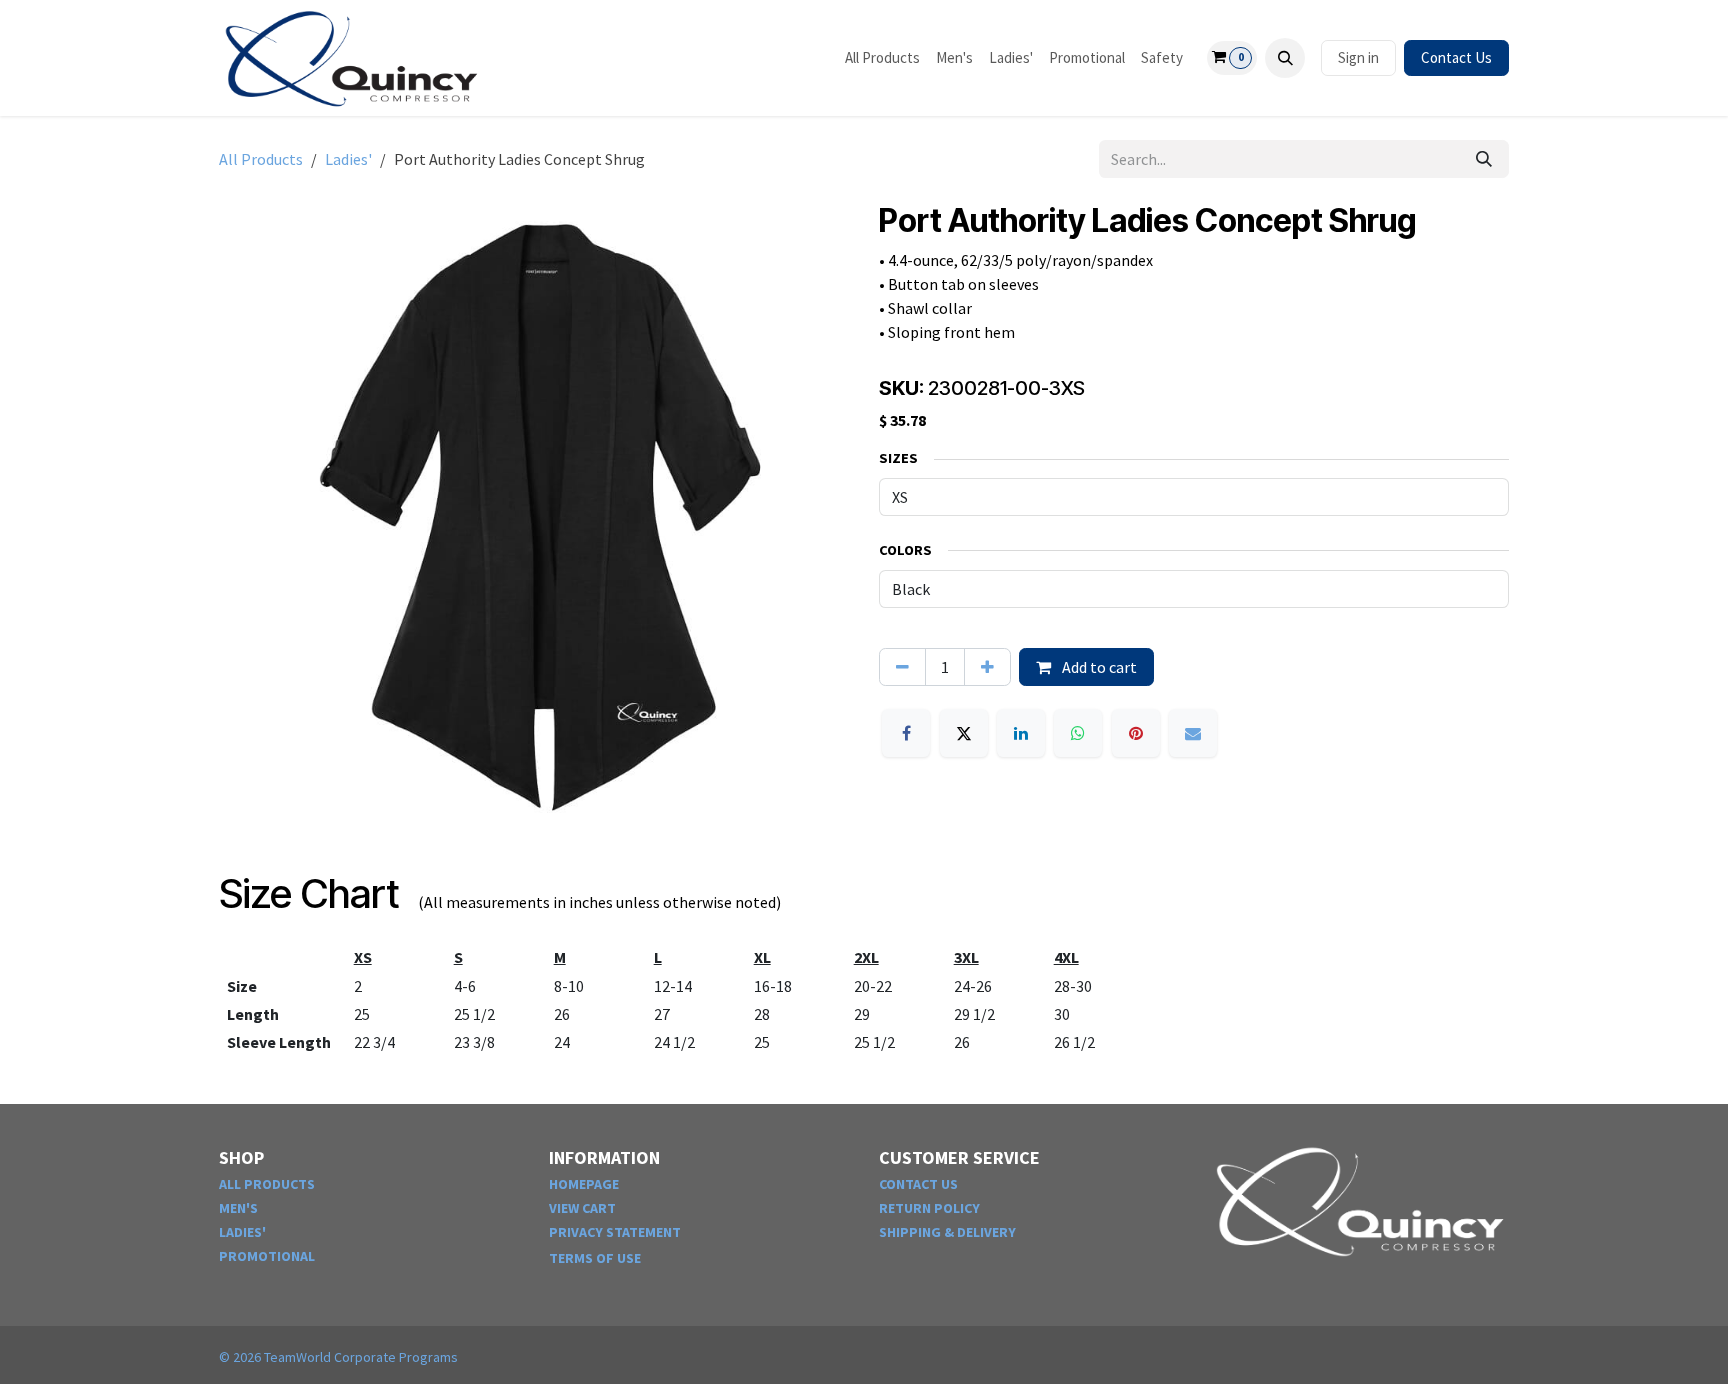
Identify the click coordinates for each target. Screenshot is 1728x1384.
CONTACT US (918, 1184)
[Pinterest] (1136, 733)
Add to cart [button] (1098, 667)
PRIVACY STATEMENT (615, 1232)
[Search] (1484, 159)
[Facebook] (906, 733)
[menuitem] (882, 58)
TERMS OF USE (595, 1258)
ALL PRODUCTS (267, 1184)
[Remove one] (902, 667)
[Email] (1193, 733)
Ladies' (348, 159)
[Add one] (987, 667)
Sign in (1358, 57)
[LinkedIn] (1021, 733)
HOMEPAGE (584, 1184)
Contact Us (1456, 57)
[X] (964, 733)
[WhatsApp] (1078, 733)
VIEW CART (582, 1208)
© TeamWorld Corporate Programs (338, 1357)
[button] (1285, 58)
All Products (261, 159)
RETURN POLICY (929, 1208)
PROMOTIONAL (267, 1256)
